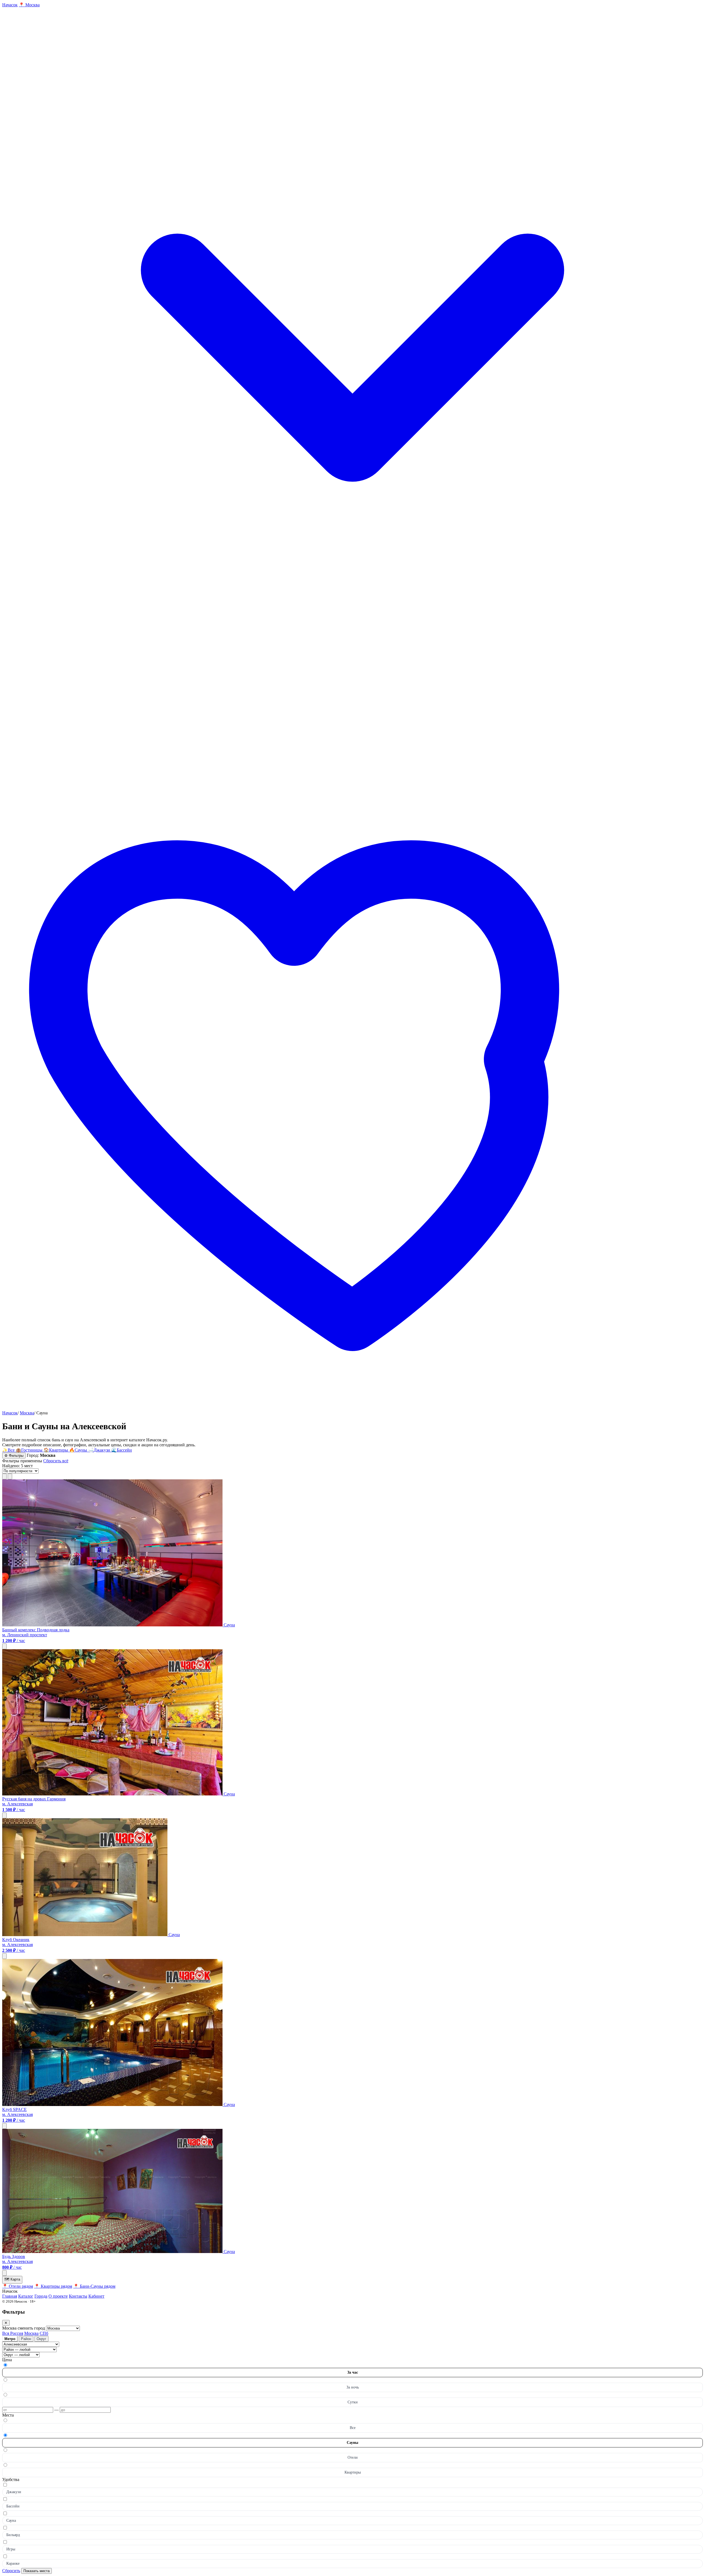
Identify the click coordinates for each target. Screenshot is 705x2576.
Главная (10, 2296)
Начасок (10, 1413)
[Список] (4, 1476)
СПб (44, 2333)
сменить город (32, 2328)
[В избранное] (4, 1646)
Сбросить (11, 2571)
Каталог (26, 2296)
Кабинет (96, 2296)
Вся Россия (13, 2333)
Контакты (78, 2296)
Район (26, 2339)
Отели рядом (18, 2286)
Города (41, 2296)
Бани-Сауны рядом (94, 2286)
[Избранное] (352, 1408)
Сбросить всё (56, 1461)
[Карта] (10, 1476)
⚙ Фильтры (14, 1456)
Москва (27, 1413)
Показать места (36, 2571)
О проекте (58, 2296)
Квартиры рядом (53, 2286)
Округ (41, 2339)
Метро (10, 2339)
